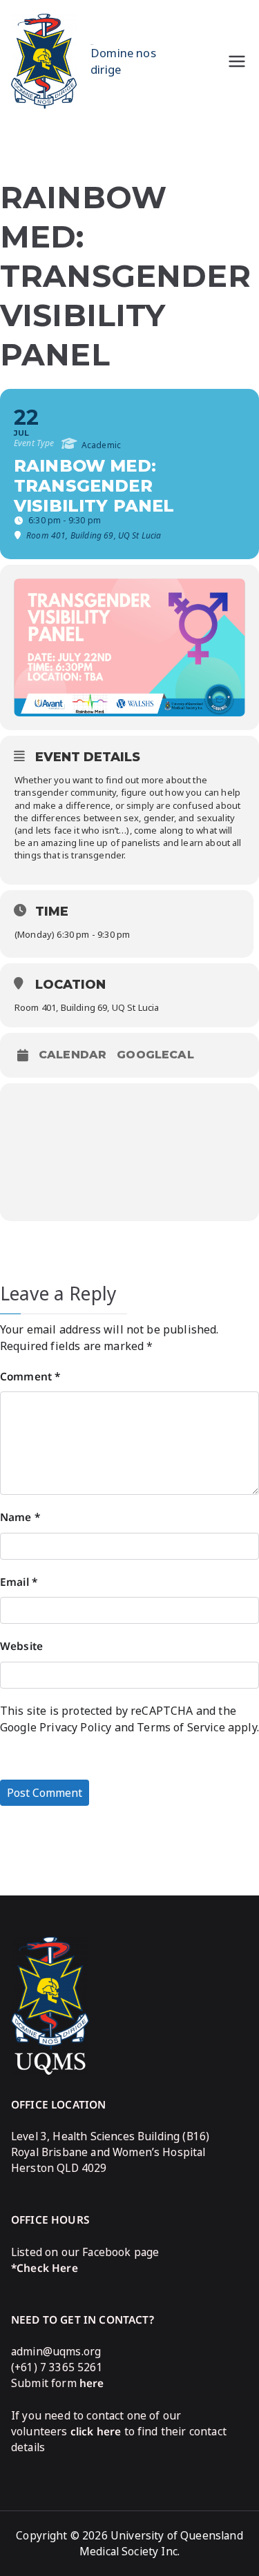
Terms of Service (181, 1727)
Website (21, 1646)
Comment (30, 1377)
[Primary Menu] (237, 61)
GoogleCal (155, 1055)
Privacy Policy (75, 1727)
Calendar (73, 1055)
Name (20, 1517)
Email (19, 1582)
